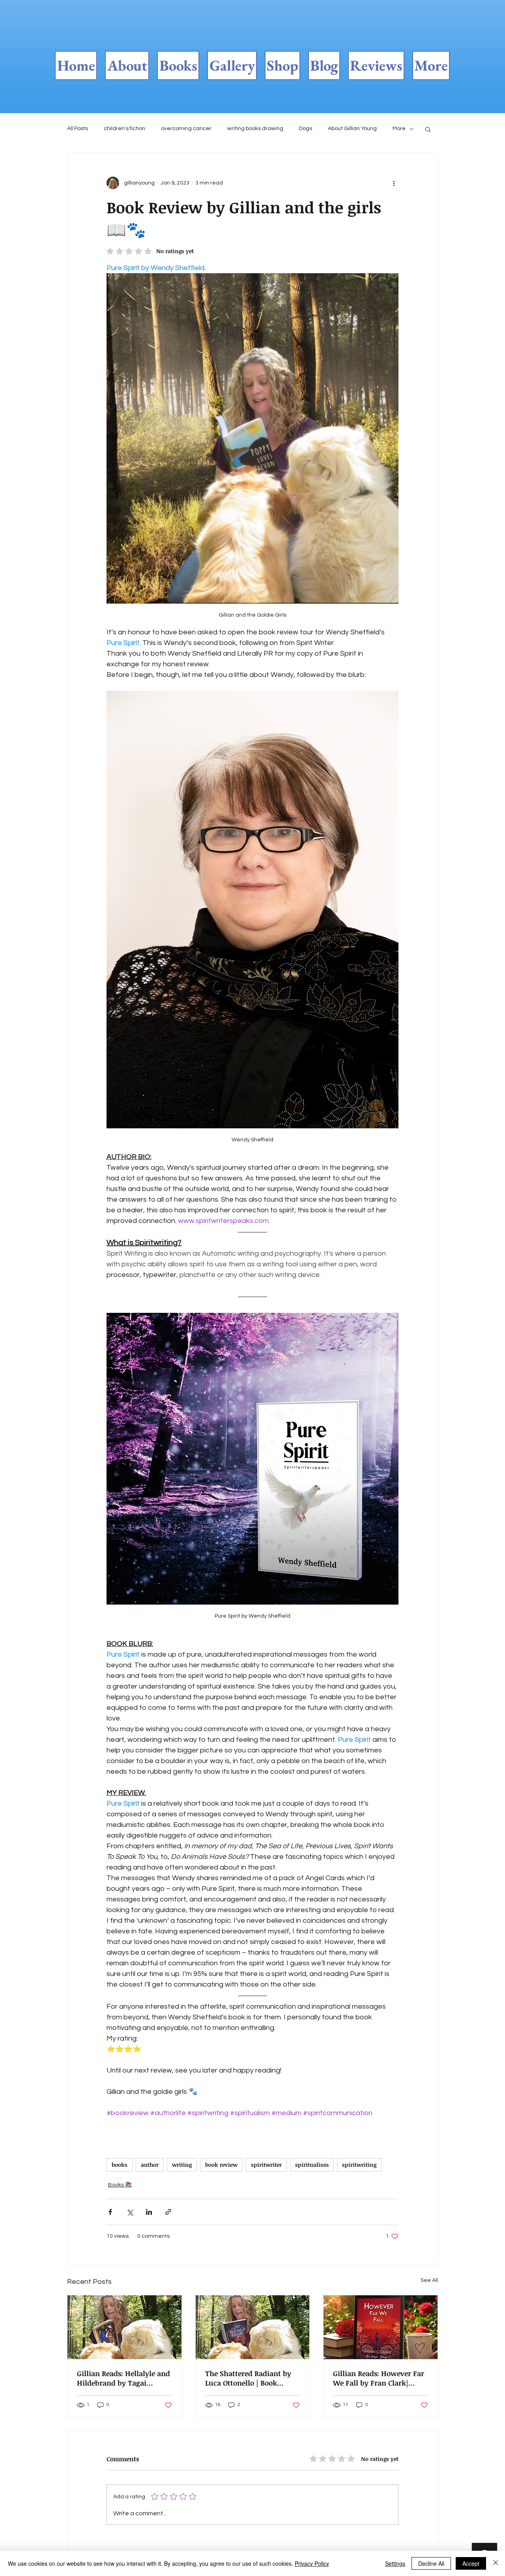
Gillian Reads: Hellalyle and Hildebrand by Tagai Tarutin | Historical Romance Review (123, 2378)
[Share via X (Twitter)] (130, 2212)
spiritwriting (359, 2165)
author (150, 2165)
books (120, 2165)
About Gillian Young (352, 129)
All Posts (78, 129)
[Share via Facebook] (110, 2212)
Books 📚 (120, 2185)
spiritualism (312, 2165)
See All (429, 2280)
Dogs (306, 129)
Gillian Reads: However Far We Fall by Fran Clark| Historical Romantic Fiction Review (380, 2378)
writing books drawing (255, 129)
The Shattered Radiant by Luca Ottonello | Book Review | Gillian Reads (248, 2378)
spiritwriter (266, 2165)
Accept (471, 2563)
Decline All (431, 2563)
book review (221, 2165)
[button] (428, 129)
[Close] (496, 2563)
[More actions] (394, 183)
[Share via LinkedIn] (149, 2212)
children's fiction (124, 129)
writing (182, 2165)
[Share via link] (168, 2212)
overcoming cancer (186, 129)
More (399, 129)
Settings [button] (395, 2563)
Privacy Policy (312, 2563)
